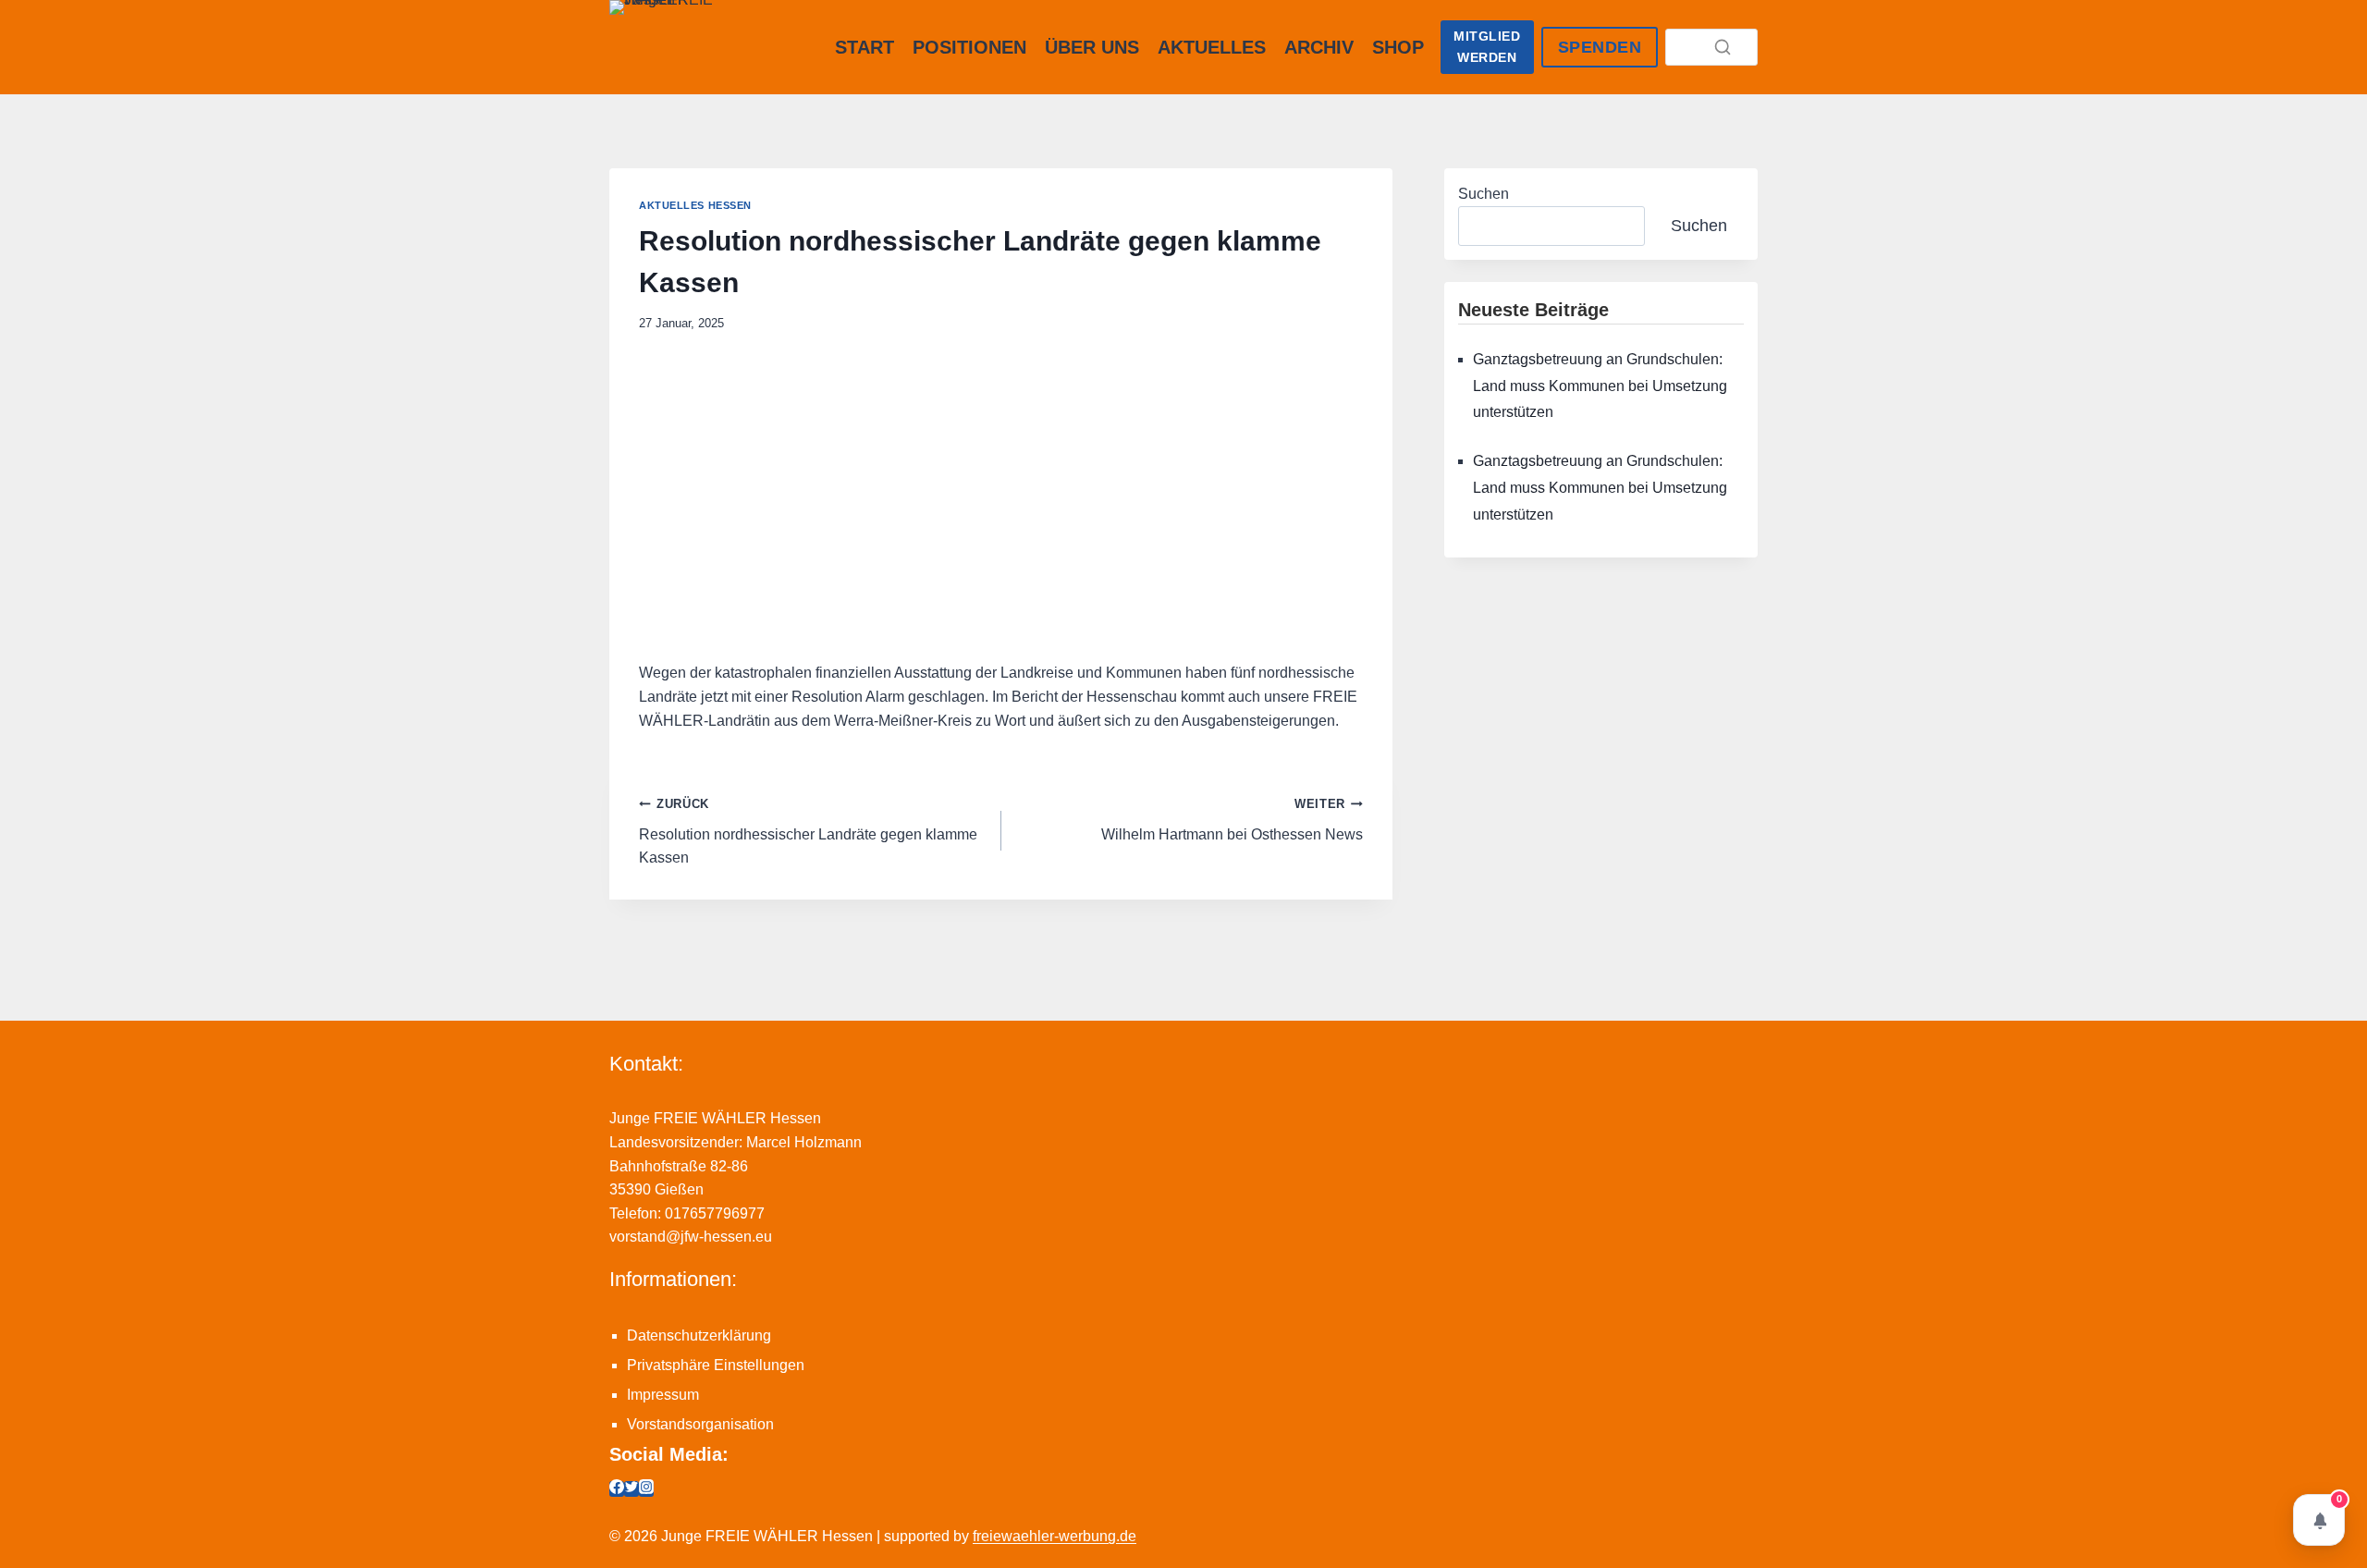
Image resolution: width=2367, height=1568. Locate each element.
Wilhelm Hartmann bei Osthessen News (1232, 820)
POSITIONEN (969, 47)
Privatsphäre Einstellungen (716, 1365)
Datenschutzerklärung (699, 1335)
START (865, 47)
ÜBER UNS (1092, 47)
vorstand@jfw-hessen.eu (691, 1237)
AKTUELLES (1212, 47)
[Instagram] (646, 1489)
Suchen (1484, 194)
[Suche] (1723, 47)
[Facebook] (617, 1489)
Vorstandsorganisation (700, 1424)
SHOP (1398, 47)
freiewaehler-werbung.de (1055, 1536)
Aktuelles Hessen (695, 205)
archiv (1319, 47)
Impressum (663, 1395)
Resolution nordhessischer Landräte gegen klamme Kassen (808, 831)
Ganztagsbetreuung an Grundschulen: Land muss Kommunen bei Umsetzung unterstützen (1600, 386)
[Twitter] (632, 1489)
